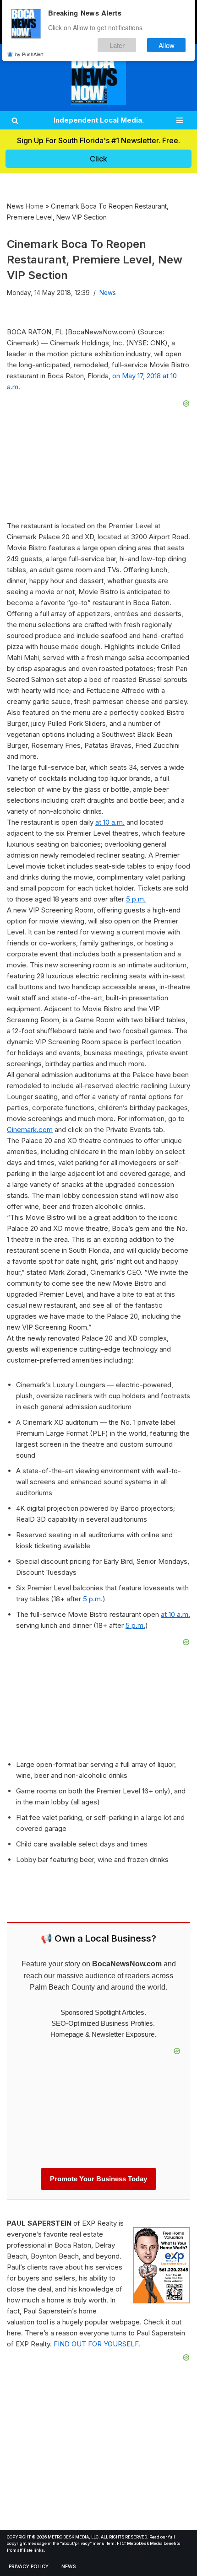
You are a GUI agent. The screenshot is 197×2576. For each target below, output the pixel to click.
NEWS (69, 2567)
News (108, 293)
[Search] (15, 121)
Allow (167, 45)
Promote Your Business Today (98, 2179)
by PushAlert (29, 54)
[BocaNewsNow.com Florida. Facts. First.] (98, 78)
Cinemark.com (30, 1130)
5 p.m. (136, 899)
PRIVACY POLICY (29, 2567)
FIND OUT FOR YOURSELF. (97, 2344)
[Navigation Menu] (180, 120)
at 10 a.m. (110, 822)
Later (117, 45)
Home (35, 206)
